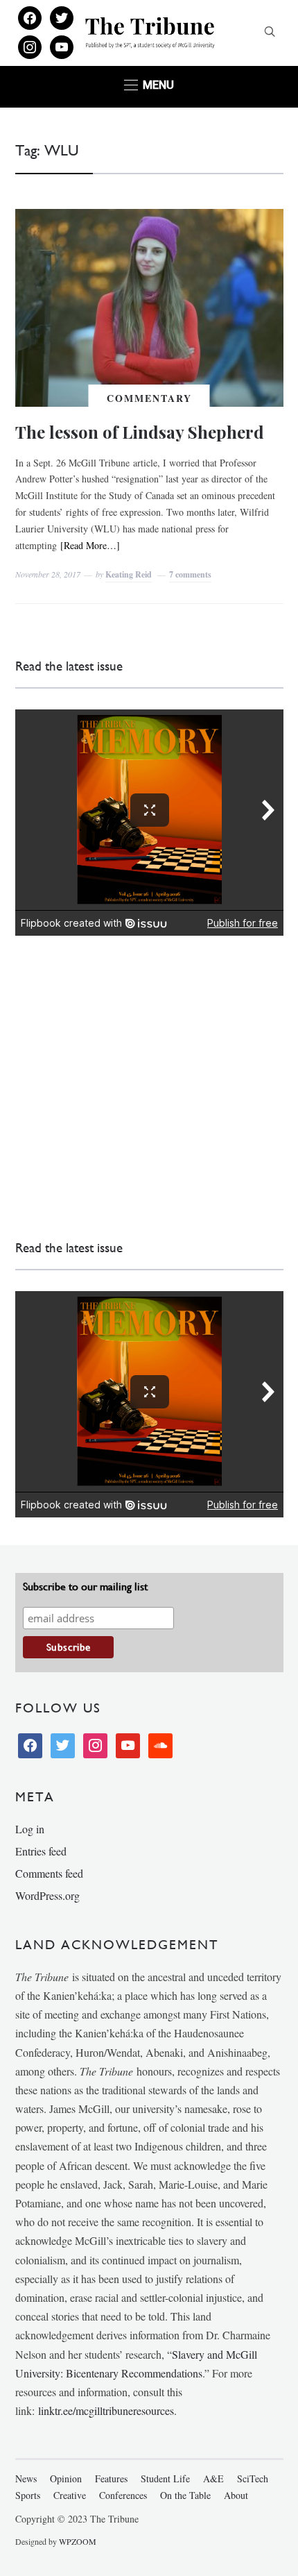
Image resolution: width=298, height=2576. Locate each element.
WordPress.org (47, 1895)
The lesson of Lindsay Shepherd (140, 432)
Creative (70, 2495)
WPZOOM (78, 2541)
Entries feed (41, 1851)
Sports (28, 2495)
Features (111, 2478)
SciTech (253, 2478)
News (26, 2478)
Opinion (66, 2478)
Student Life (165, 2478)
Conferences (123, 2495)
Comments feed (49, 1873)
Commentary (149, 398)
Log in (30, 1829)
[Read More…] (90, 545)
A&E (213, 2478)
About (236, 2495)
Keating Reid (129, 574)
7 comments (190, 574)
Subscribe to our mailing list (85, 1586)
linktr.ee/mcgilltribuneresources (106, 2410)
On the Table (185, 2495)
